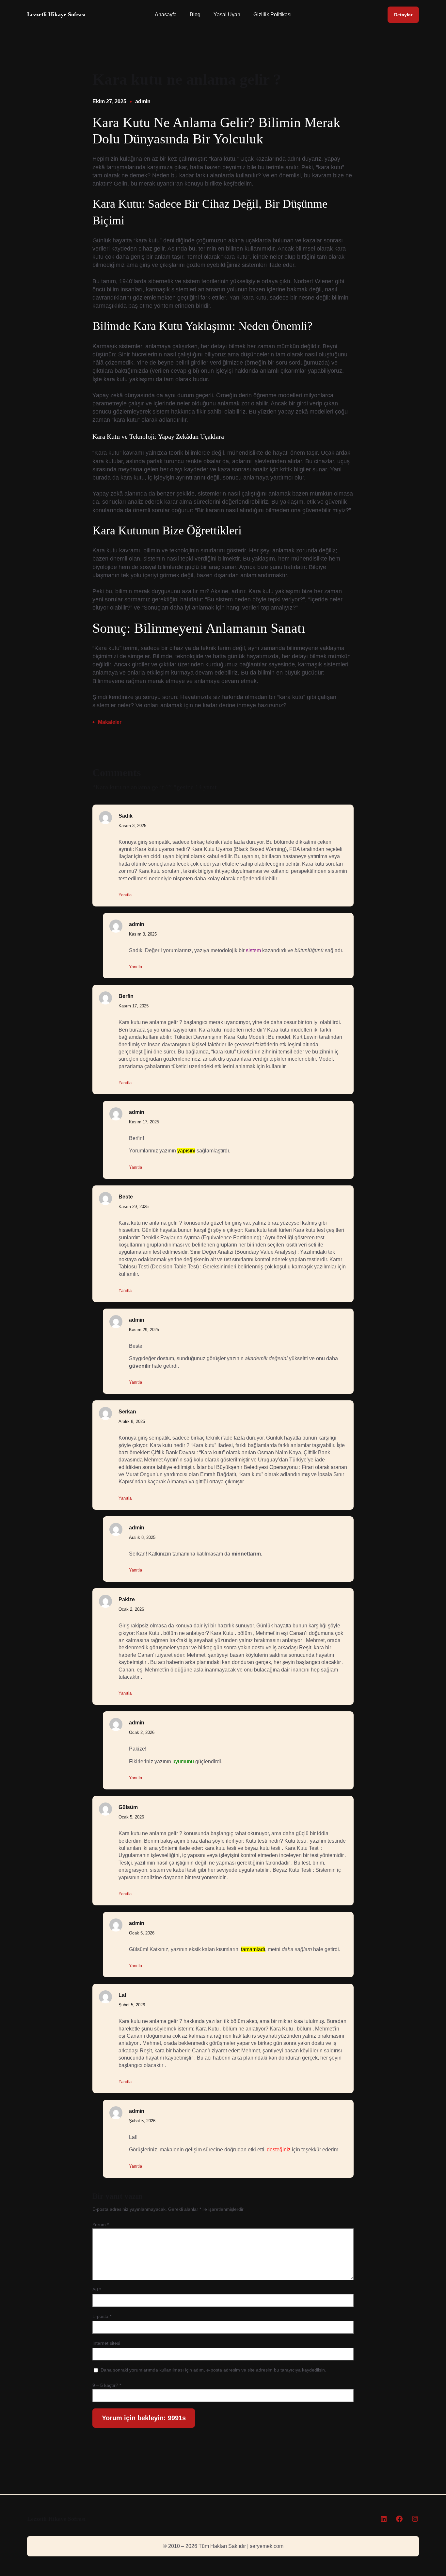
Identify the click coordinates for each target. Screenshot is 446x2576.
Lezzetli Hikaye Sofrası (56, 14)
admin (143, 101)
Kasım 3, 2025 (132, 826)
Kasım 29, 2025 (134, 1206)
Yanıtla (125, 895)
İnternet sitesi (106, 2343)
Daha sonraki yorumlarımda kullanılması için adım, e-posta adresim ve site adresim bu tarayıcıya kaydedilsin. (213, 2370)
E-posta (102, 2316)
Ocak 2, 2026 (131, 1609)
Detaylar (403, 15)
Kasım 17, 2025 (134, 1006)
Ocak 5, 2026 (131, 1817)
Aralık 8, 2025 (132, 1421)
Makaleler (110, 722)
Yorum (101, 2225)
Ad (97, 2290)
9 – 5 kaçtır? (107, 2385)
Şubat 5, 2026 (132, 2005)
